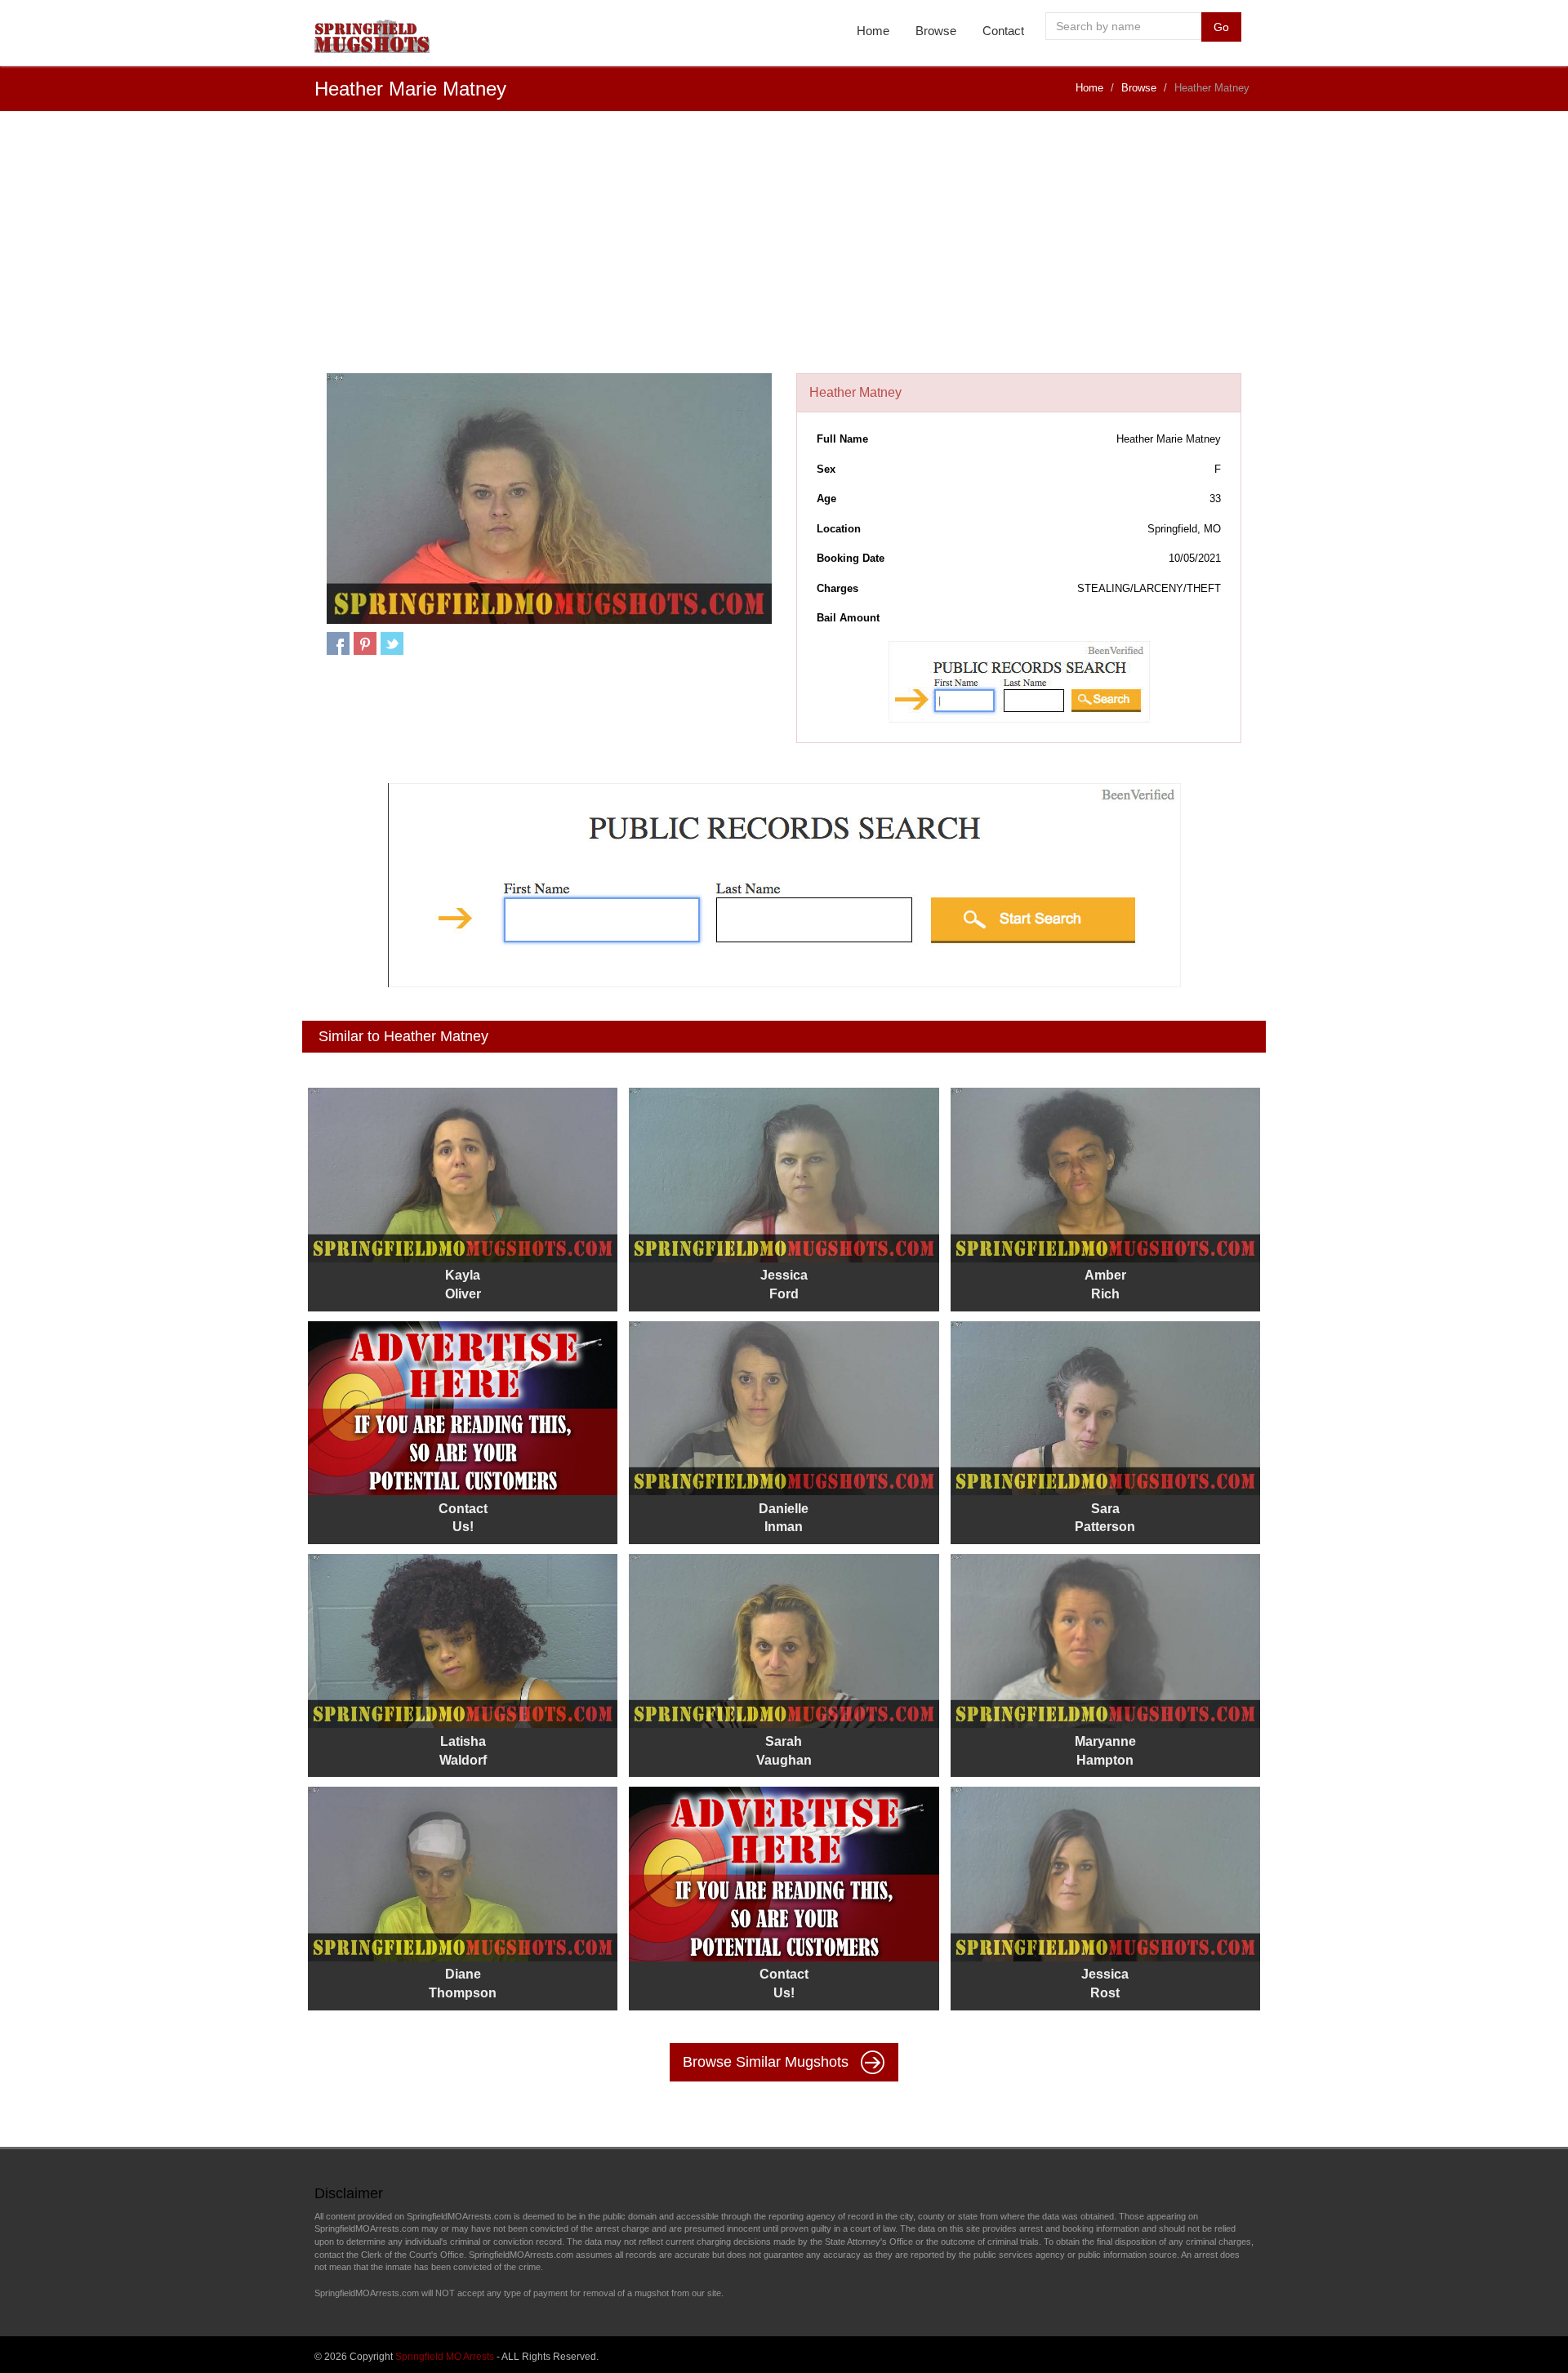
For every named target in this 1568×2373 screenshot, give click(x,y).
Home (873, 31)
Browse (936, 31)
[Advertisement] (784, 251)
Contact (1003, 31)
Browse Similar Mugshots (768, 2061)
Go (1221, 27)
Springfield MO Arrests (445, 2357)
